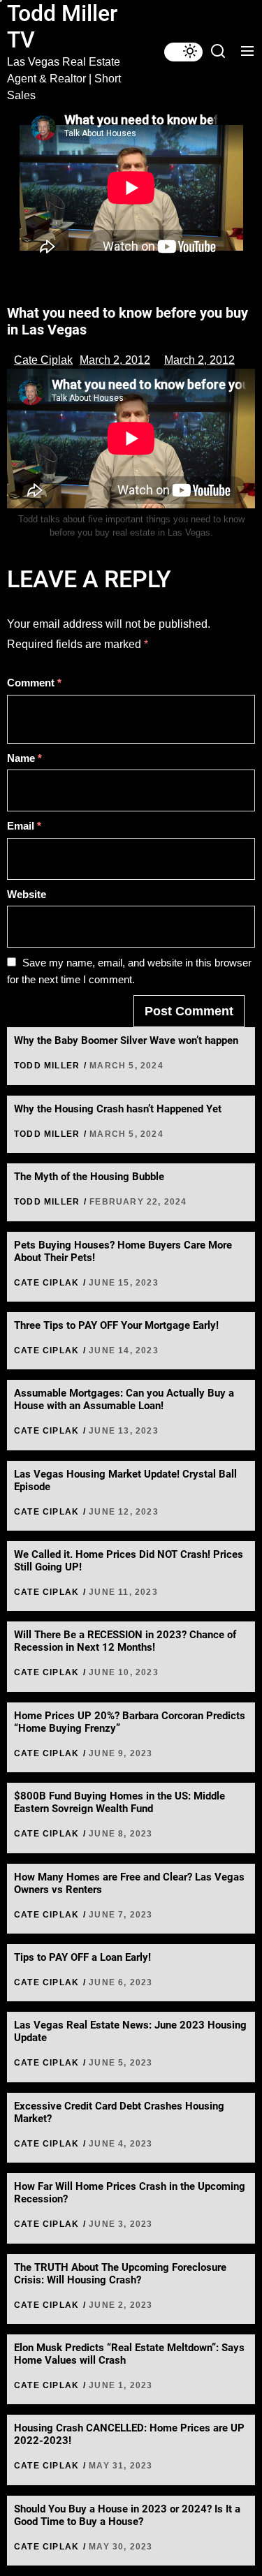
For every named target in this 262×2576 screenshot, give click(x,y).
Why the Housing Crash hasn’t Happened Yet (118, 1109)
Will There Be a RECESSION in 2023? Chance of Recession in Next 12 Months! (125, 1641)
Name (24, 758)
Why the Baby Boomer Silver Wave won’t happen (126, 1040)
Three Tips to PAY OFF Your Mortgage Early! (116, 1325)
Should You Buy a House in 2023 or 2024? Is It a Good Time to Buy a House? (127, 2515)
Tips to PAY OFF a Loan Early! (82, 1957)
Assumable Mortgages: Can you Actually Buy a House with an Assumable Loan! (124, 1399)
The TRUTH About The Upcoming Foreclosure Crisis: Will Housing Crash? (120, 2274)
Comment (34, 683)
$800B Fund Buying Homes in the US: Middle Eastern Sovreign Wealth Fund (119, 1802)
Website (27, 894)
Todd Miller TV (62, 27)
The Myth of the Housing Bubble (89, 1177)
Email (24, 826)
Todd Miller (47, 1066)
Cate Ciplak (43, 360)
